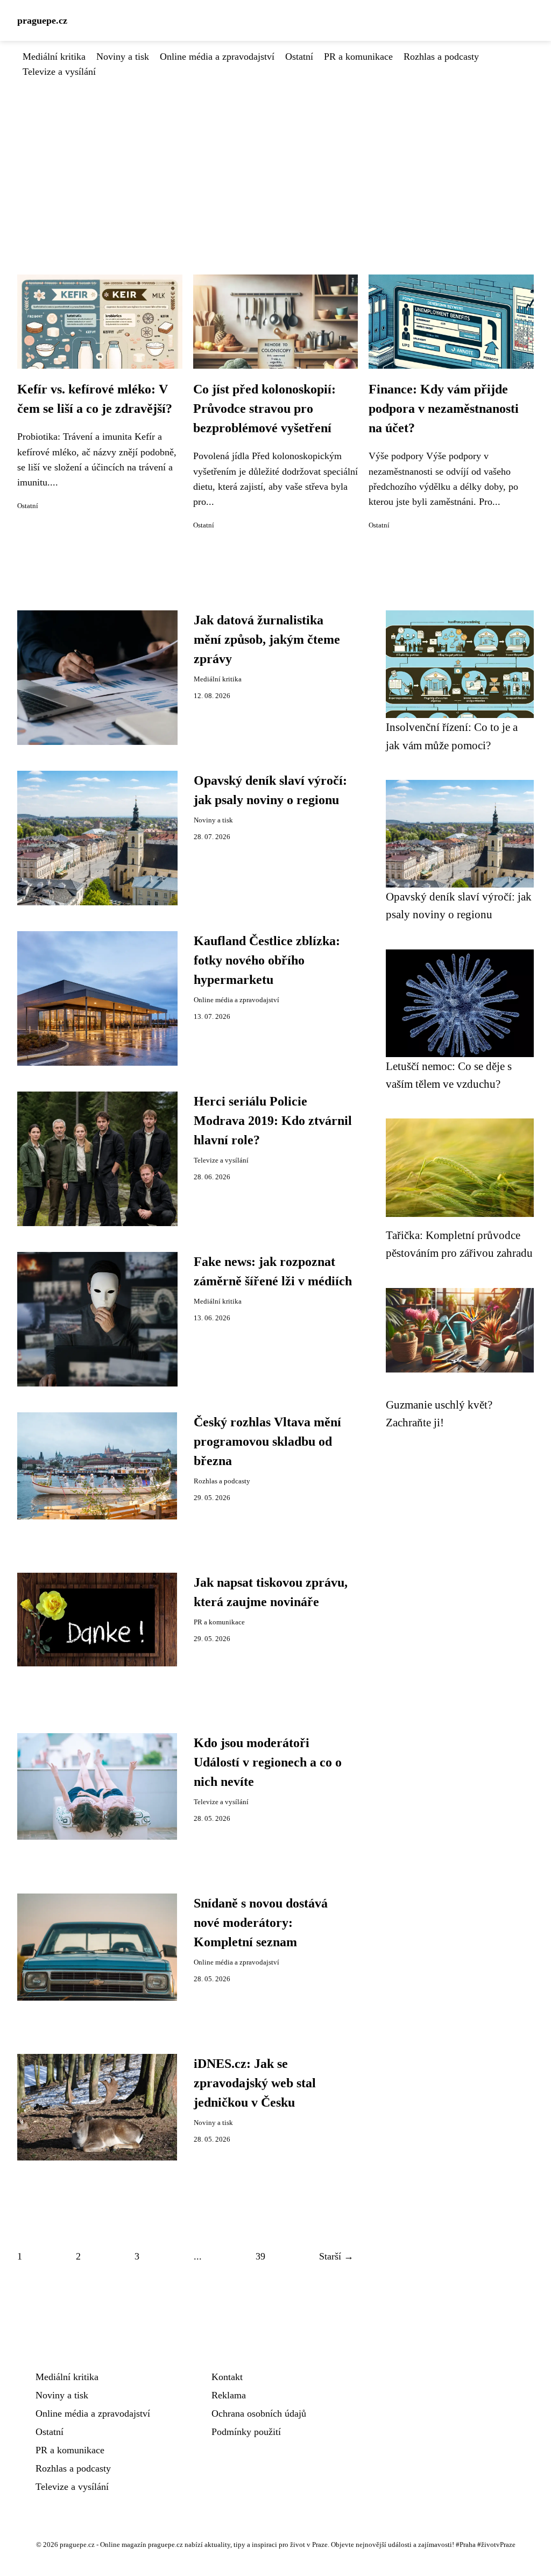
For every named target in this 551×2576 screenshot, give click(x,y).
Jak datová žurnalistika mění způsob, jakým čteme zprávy (267, 639)
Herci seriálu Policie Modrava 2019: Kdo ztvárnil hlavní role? (273, 1121)
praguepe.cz (42, 20)
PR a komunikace (358, 57)
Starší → (336, 2256)
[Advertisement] (275, 160)
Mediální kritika (54, 57)
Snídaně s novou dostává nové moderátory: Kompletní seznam (261, 1923)
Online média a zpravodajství (217, 57)
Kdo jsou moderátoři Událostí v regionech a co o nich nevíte (268, 1762)
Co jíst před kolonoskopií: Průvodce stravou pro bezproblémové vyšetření (264, 409)
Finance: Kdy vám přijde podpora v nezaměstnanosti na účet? (444, 409)
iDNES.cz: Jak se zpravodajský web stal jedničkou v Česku (255, 2083)
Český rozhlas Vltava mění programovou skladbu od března (267, 1441)
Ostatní (299, 57)
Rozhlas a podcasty (441, 57)
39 (260, 2256)
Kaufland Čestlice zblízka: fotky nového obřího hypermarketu (267, 960)
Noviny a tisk (123, 57)
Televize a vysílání (59, 72)
